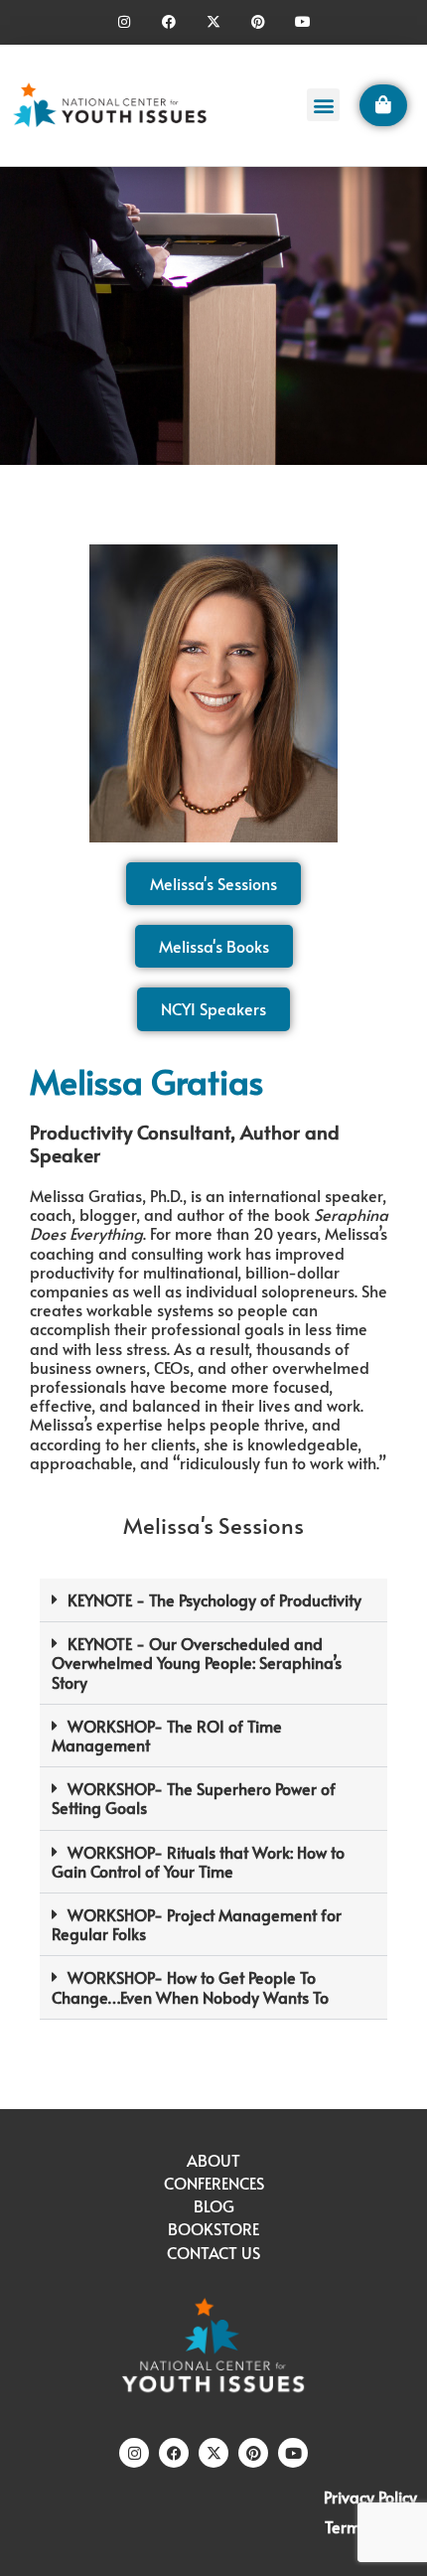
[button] (323, 105)
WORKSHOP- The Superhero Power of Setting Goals (194, 1798)
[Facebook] (169, 22)
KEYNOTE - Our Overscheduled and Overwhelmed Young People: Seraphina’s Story (197, 1662)
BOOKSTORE (213, 2228)
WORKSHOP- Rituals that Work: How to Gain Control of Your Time (198, 1861)
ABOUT (213, 2160)
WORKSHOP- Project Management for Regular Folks (197, 1924)
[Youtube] (302, 22)
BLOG (214, 2205)
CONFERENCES (214, 2183)
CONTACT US (213, 2252)
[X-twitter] (214, 22)
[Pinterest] (258, 22)
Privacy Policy (370, 2497)
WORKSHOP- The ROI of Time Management (167, 1735)
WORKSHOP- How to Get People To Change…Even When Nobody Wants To (190, 1986)
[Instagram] (125, 22)
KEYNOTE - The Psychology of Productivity (214, 1599)
